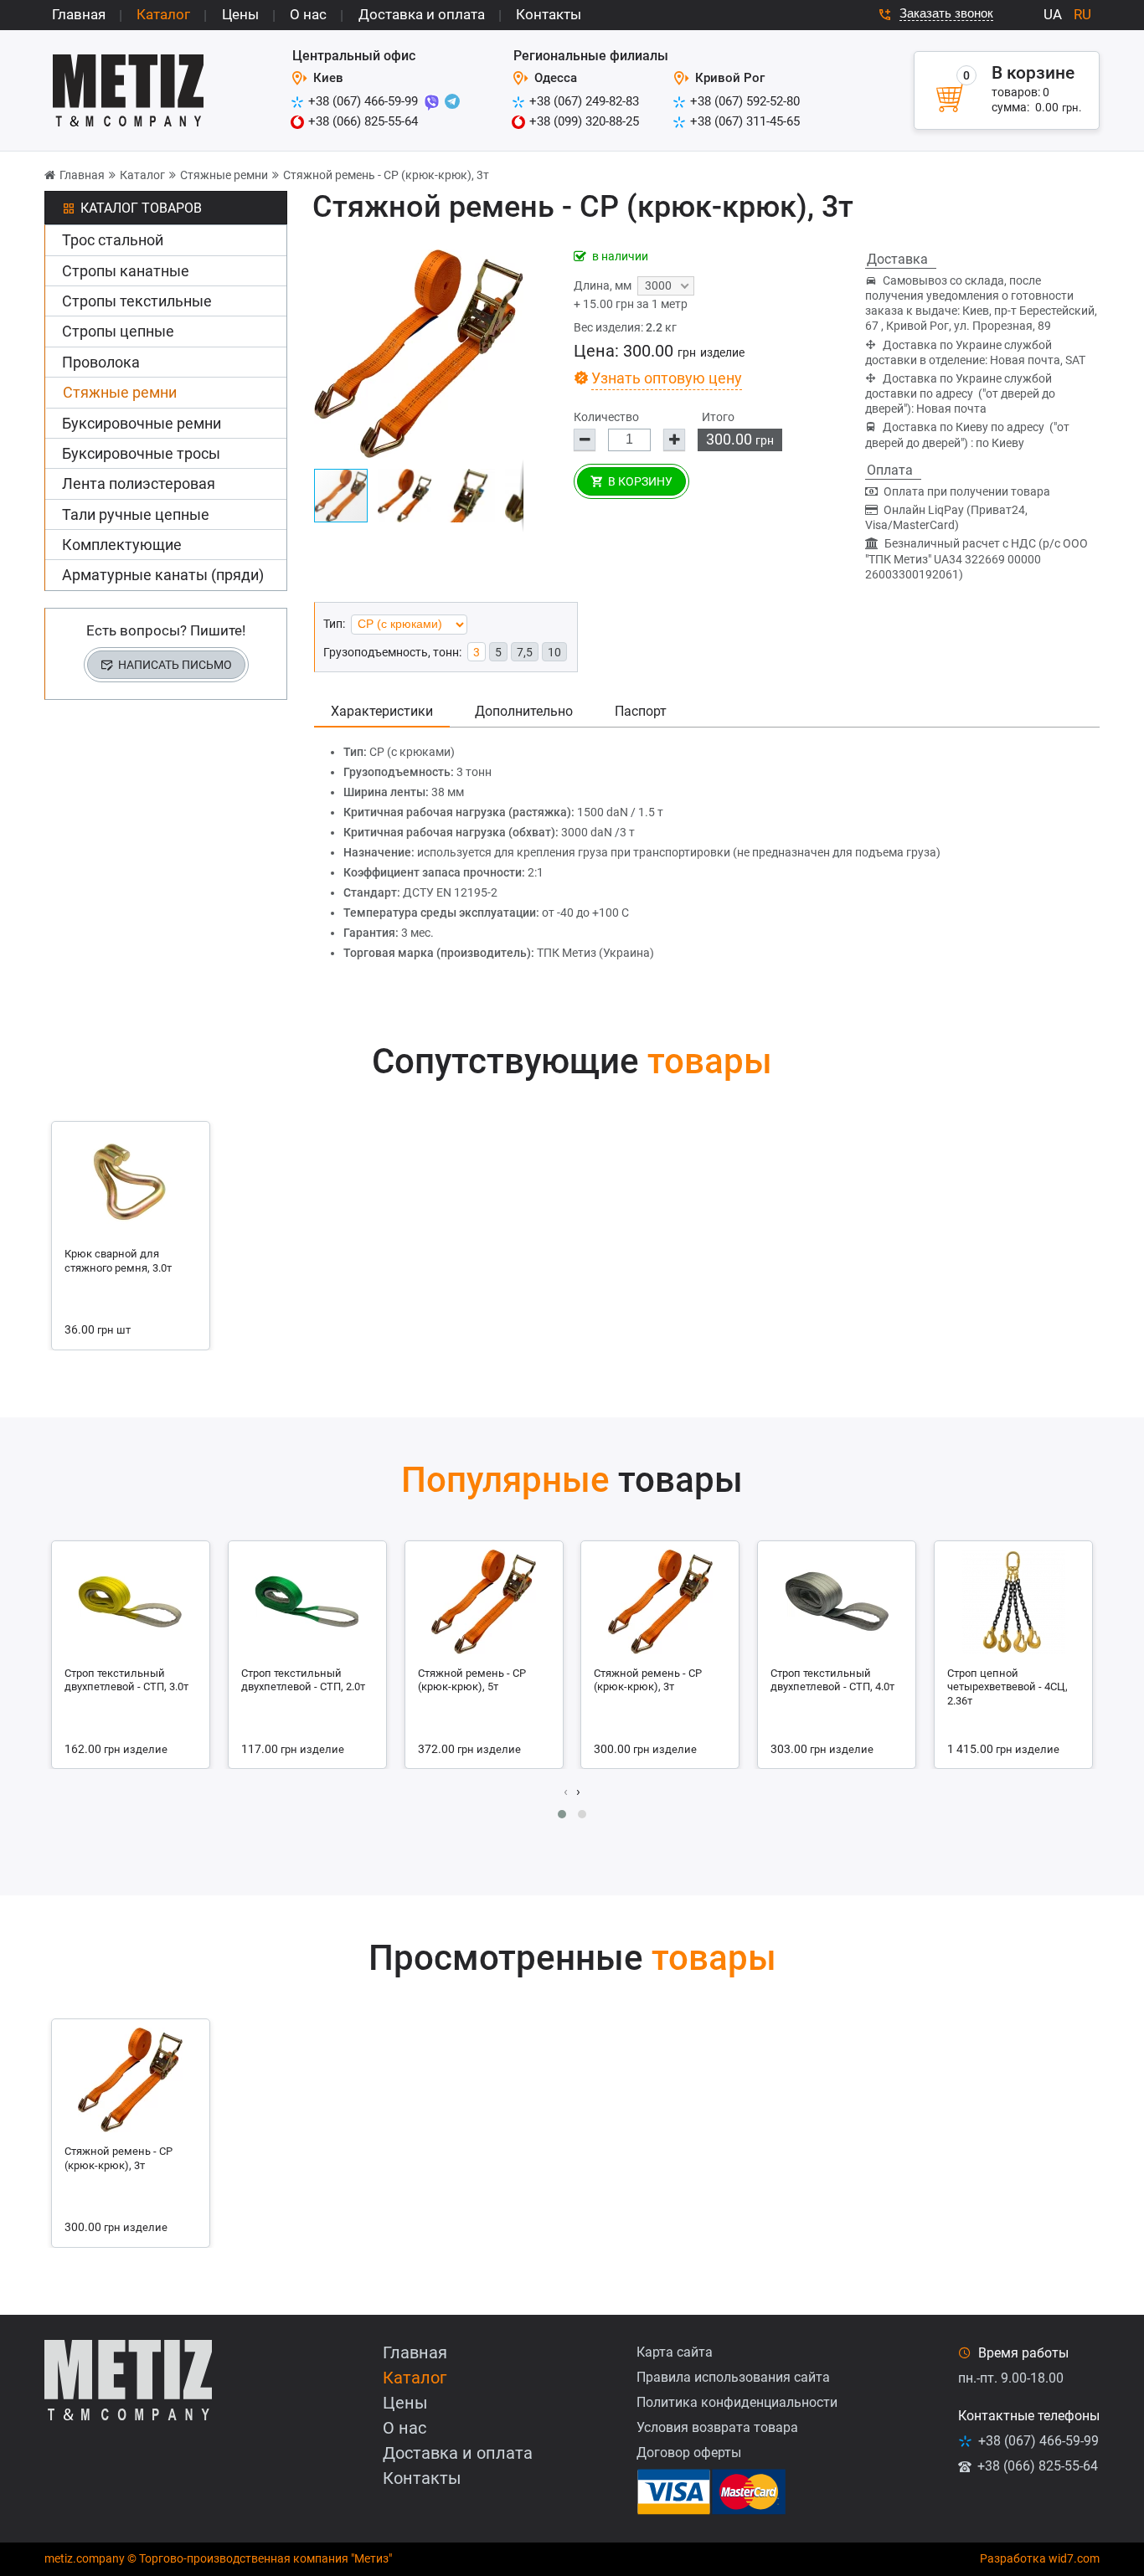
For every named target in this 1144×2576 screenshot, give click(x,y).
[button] (410, 496)
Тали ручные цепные (136, 514)
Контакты (549, 14)
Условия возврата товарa (717, 2427)
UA (1053, 14)
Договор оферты (689, 2453)
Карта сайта (675, 2352)
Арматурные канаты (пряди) (163, 575)
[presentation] (566, 1792)
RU (1082, 14)
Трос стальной (113, 240)
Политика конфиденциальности (737, 2402)
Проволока (101, 362)
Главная (79, 14)
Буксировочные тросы (141, 453)
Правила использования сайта (733, 2377)
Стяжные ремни (224, 175)
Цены (240, 14)
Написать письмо (175, 665)
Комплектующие (122, 545)
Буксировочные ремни (142, 423)
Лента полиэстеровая (139, 483)
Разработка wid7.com (1040, 2558)
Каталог (163, 14)
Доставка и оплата (422, 14)
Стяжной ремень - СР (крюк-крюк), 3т (386, 175)
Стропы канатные (126, 271)
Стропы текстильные (137, 301)
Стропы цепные (118, 331)
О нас (308, 14)
